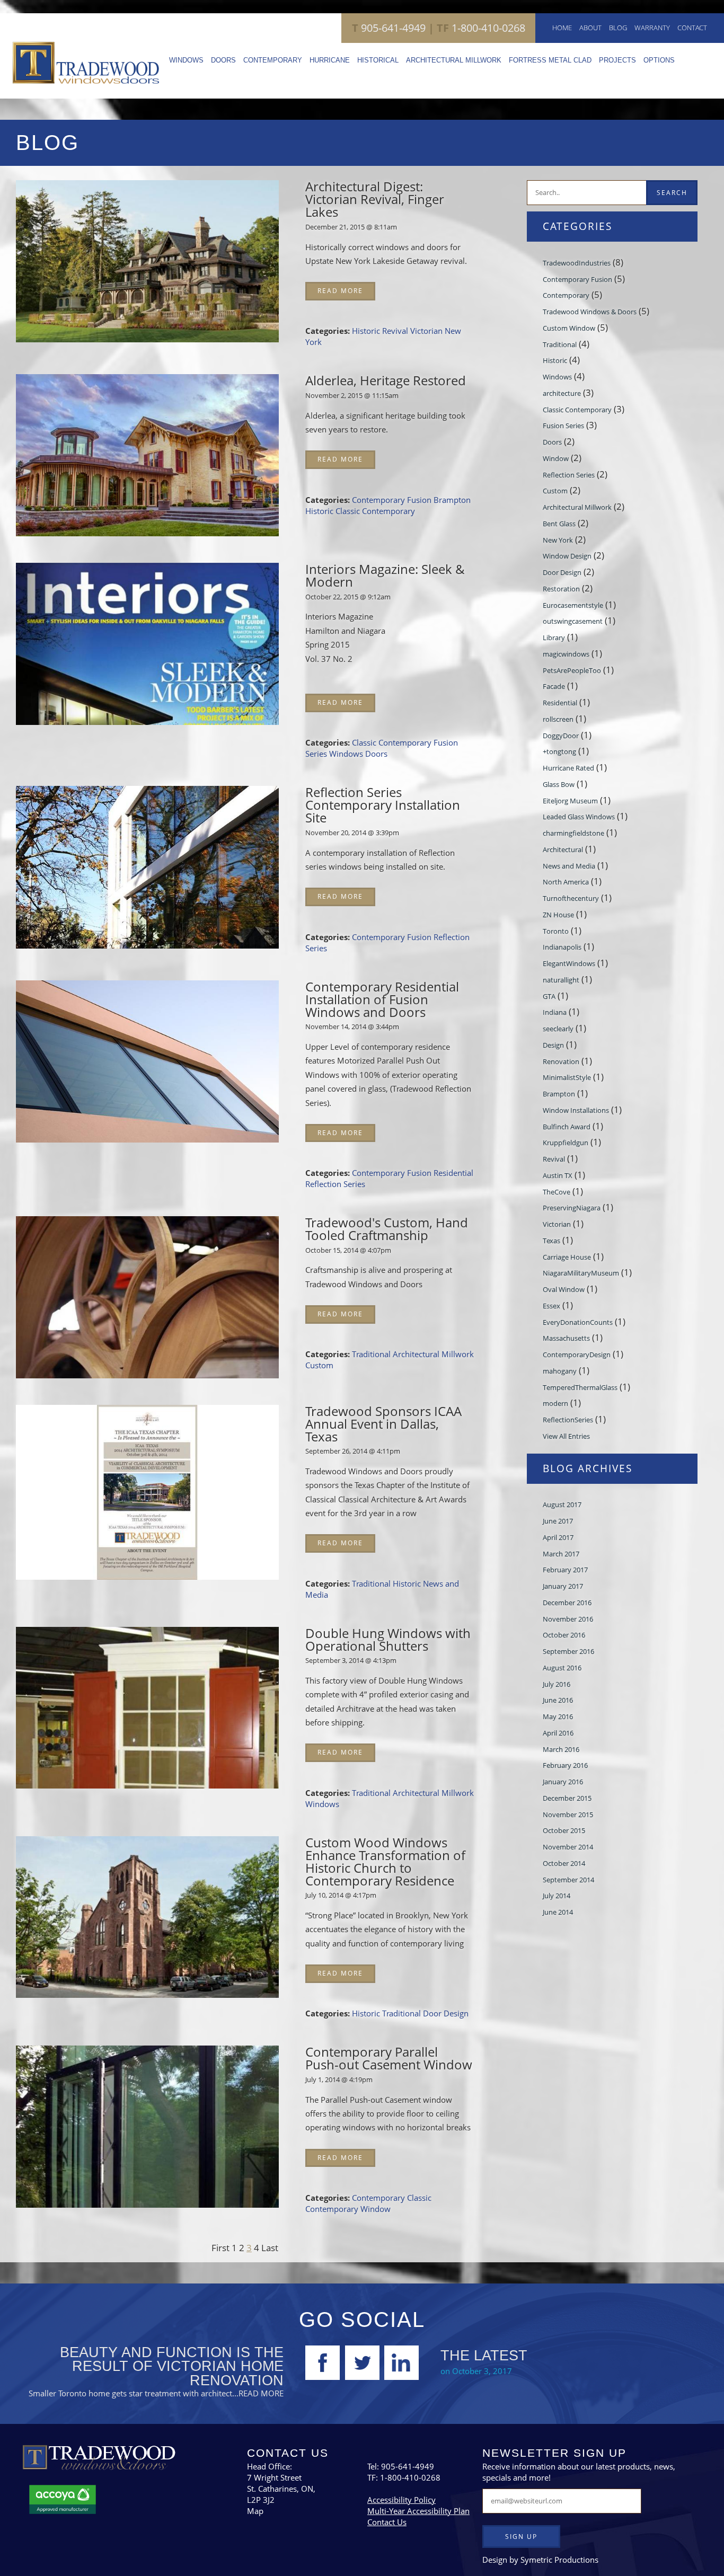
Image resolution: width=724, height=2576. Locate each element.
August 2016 (562, 1668)
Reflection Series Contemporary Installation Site (383, 805)
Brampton (452, 500)
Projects (617, 60)
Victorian (427, 331)
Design (553, 1045)
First (220, 2247)
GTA (549, 996)
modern (555, 1403)
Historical (378, 60)
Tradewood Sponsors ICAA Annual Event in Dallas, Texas (383, 1424)
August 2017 (562, 1504)
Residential (453, 1173)
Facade (554, 686)
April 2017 (558, 1537)
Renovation (561, 1061)
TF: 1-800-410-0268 (404, 2477)
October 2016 (564, 1635)
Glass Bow (559, 784)
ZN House (558, 915)
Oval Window (564, 1289)
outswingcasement (573, 621)
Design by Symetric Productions (540, 2560)
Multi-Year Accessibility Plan (418, 2511)
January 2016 (563, 1782)
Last (270, 2247)
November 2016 (568, 1619)
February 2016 (565, 1765)
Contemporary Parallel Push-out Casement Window (389, 2058)
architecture (562, 393)
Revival (396, 331)
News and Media (569, 866)
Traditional (372, 1354)
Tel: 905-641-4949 (401, 2466)
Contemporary (273, 60)
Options (659, 60)
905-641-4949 (389, 28)
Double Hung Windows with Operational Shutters (388, 1639)
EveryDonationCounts (578, 1322)
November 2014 (568, 1847)
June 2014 (558, 1912)
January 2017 (563, 1586)
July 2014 (557, 1896)
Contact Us (387, 2522)
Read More (340, 291)
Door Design (446, 2013)
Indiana (555, 1012)
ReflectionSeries (568, 1420)
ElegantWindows (569, 963)
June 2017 (558, 1521)
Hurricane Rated (568, 768)
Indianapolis (562, 947)
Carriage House (567, 1257)
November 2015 (568, 1814)
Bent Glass (559, 524)
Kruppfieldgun (566, 1143)
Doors (223, 60)
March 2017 (561, 1554)
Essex (551, 1306)
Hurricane (330, 60)
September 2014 (568, 1880)
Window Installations (576, 1110)
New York (558, 540)
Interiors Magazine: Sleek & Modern (385, 575)
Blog (618, 28)
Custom (319, 1365)
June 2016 (558, 1700)
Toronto (556, 931)
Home (562, 28)
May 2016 (558, 1716)
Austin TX (558, 1175)
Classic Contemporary (375, 511)
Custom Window (569, 328)
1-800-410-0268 (475, 28)
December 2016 (567, 1603)
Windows (186, 60)
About (590, 28)
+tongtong (559, 751)
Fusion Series (563, 426)
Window (376, 2209)
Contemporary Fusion (393, 500)
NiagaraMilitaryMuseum (581, 1273)
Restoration (561, 589)
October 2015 (564, 1830)
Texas (551, 1241)
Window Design (567, 556)
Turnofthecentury (571, 898)
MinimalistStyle (567, 1077)
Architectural (563, 849)
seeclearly (558, 1029)
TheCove (557, 1192)
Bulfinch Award (567, 1127)
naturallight (561, 980)
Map (255, 2511)
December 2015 (567, 1798)
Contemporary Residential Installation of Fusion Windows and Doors (382, 999)
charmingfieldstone (573, 833)
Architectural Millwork (454, 60)
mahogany (560, 1371)
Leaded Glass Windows (579, 817)
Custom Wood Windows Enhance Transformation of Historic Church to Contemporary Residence (385, 1861)
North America (566, 882)
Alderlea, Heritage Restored (386, 380)
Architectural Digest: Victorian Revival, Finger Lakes (375, 199)
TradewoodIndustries (577, 263)
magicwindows (566, 654)
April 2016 (558, 1733)
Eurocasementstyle (573, 605)
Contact (692, 28)
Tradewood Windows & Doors (590, 312)
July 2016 (557, 1684)
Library (554, 638)
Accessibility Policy (401, 2500)
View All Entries (566, 1436)
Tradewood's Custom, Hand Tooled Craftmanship (387, 1229)
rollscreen (558, 719)
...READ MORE (258, 2393)
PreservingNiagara (572, 1208)
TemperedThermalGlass (580, 1387)
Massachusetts (566, 1338)
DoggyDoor (561, 736)
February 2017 (565, 1570)
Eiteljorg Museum (570, 801)
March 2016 (561, 1749)
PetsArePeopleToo (572, 670)
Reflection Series (335, 1184)
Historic (367, 331)
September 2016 (568, 1651)
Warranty (652, 28)
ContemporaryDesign (577, 1355)
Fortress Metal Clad (550, 60)
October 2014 (564, 1863)
